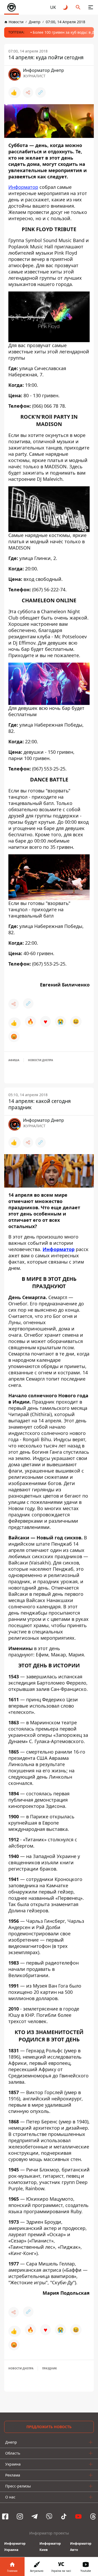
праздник (50, 2368)
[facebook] (5, 2516)
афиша (14, 1060)
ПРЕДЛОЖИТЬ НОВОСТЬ (49, 2427)
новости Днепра (41, 1060)
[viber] (49, 2516)
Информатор (23, 187)
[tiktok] (64, 2516)
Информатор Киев (50, 2547)
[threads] (93, 2516)
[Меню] (91, 7)
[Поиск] (78, 7)
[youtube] (78, 2516)
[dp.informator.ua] (11, 7)
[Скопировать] (41, 92)
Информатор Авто (81, 2547)
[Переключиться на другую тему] (66, 7)
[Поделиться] (28, 92)
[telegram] (34, 2516)
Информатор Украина (15, 2547)
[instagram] (20, 2516)
